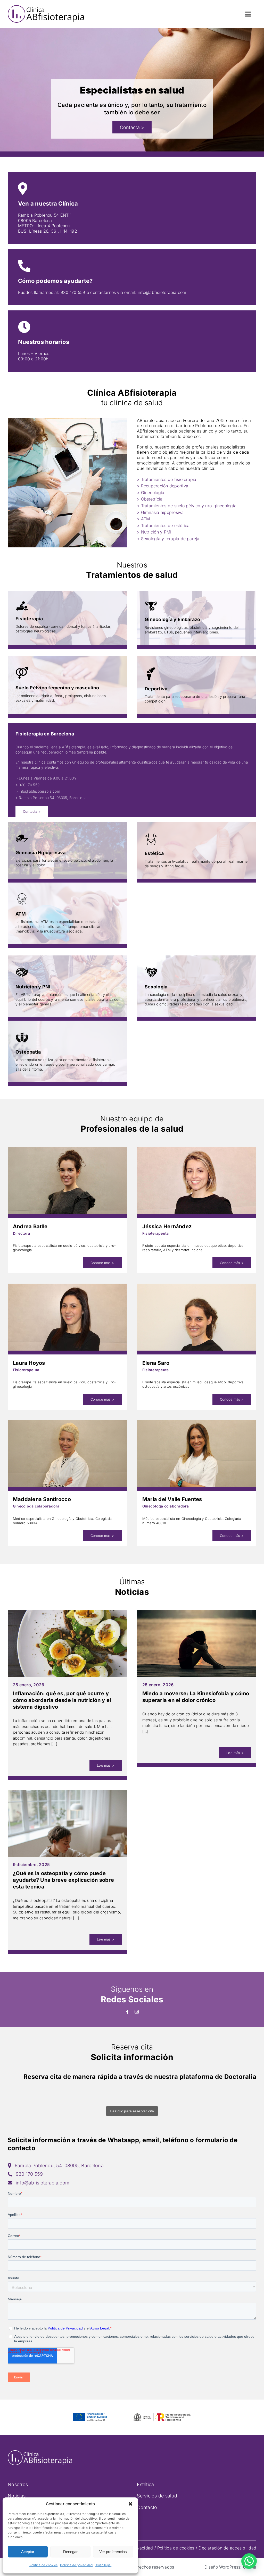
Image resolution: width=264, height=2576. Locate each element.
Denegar (70, 2552)
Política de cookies (44, 2565)
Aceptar (28, 2552)
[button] (130, 2504)
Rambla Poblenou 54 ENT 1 (45, 215)
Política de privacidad (76, 2565)
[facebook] (127, 2012)
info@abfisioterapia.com (162, 292)
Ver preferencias (113, 2552)
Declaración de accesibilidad (227, 2548)
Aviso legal (104, 2565)
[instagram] (137, 2012)
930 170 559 (73, 292)
